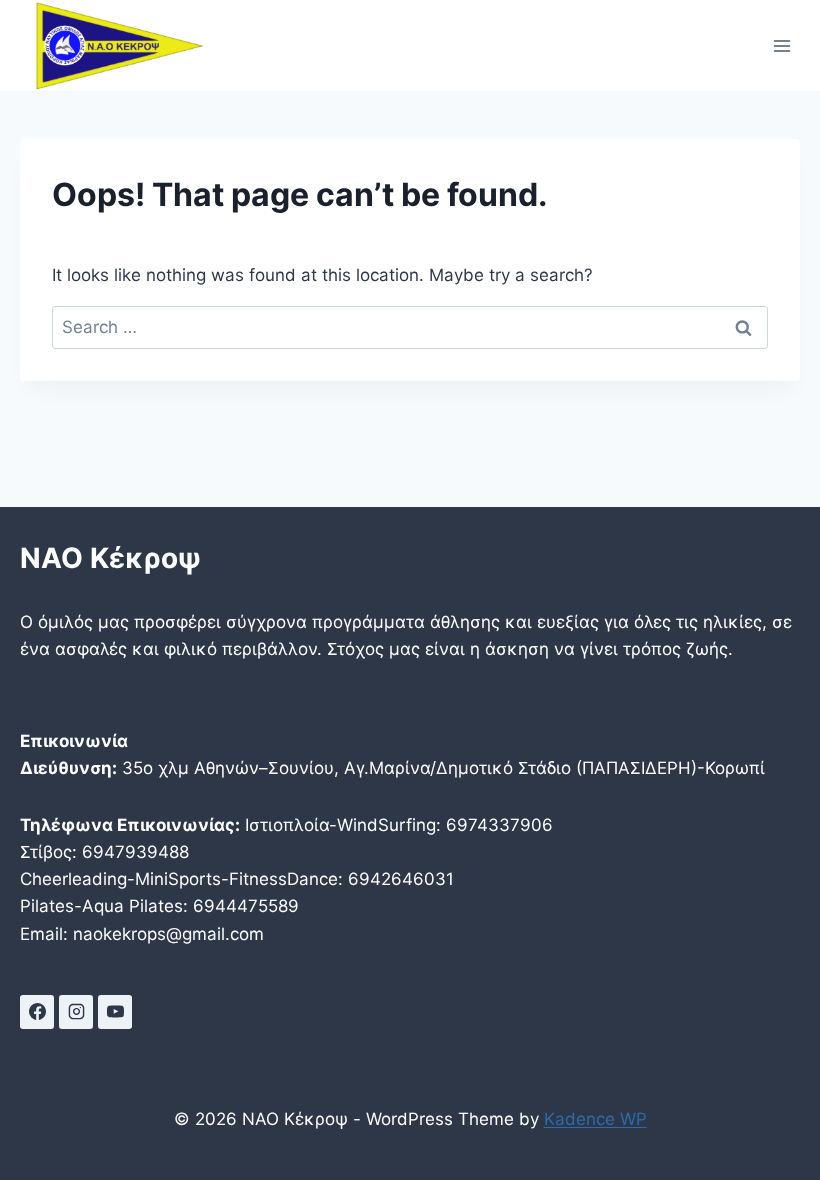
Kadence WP (595, 1119)
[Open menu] (781, 45)
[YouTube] (115, 1012)
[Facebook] (37, 1012)
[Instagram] (76, 1012)
